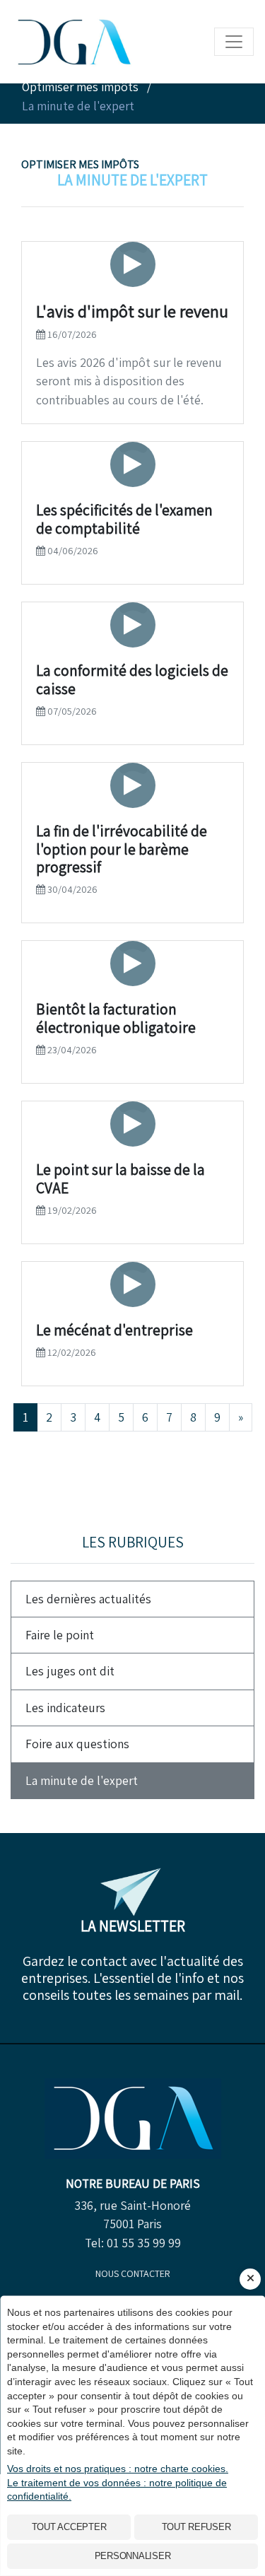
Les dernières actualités (88, 1599)
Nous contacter (133, 2273)
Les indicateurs (65, 1708)
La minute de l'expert (82, 1780)
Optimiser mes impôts (80, 164)
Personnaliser (133, 2556)
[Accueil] (133, 2117)
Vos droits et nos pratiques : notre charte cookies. (118, 2469)
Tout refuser (196, 2527)
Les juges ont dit (70, 1671)
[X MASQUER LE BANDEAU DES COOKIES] (250, 2279)
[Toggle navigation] (234, 42)
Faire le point (60, 1635)
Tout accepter (69, 2527)
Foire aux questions (77, 1744)
